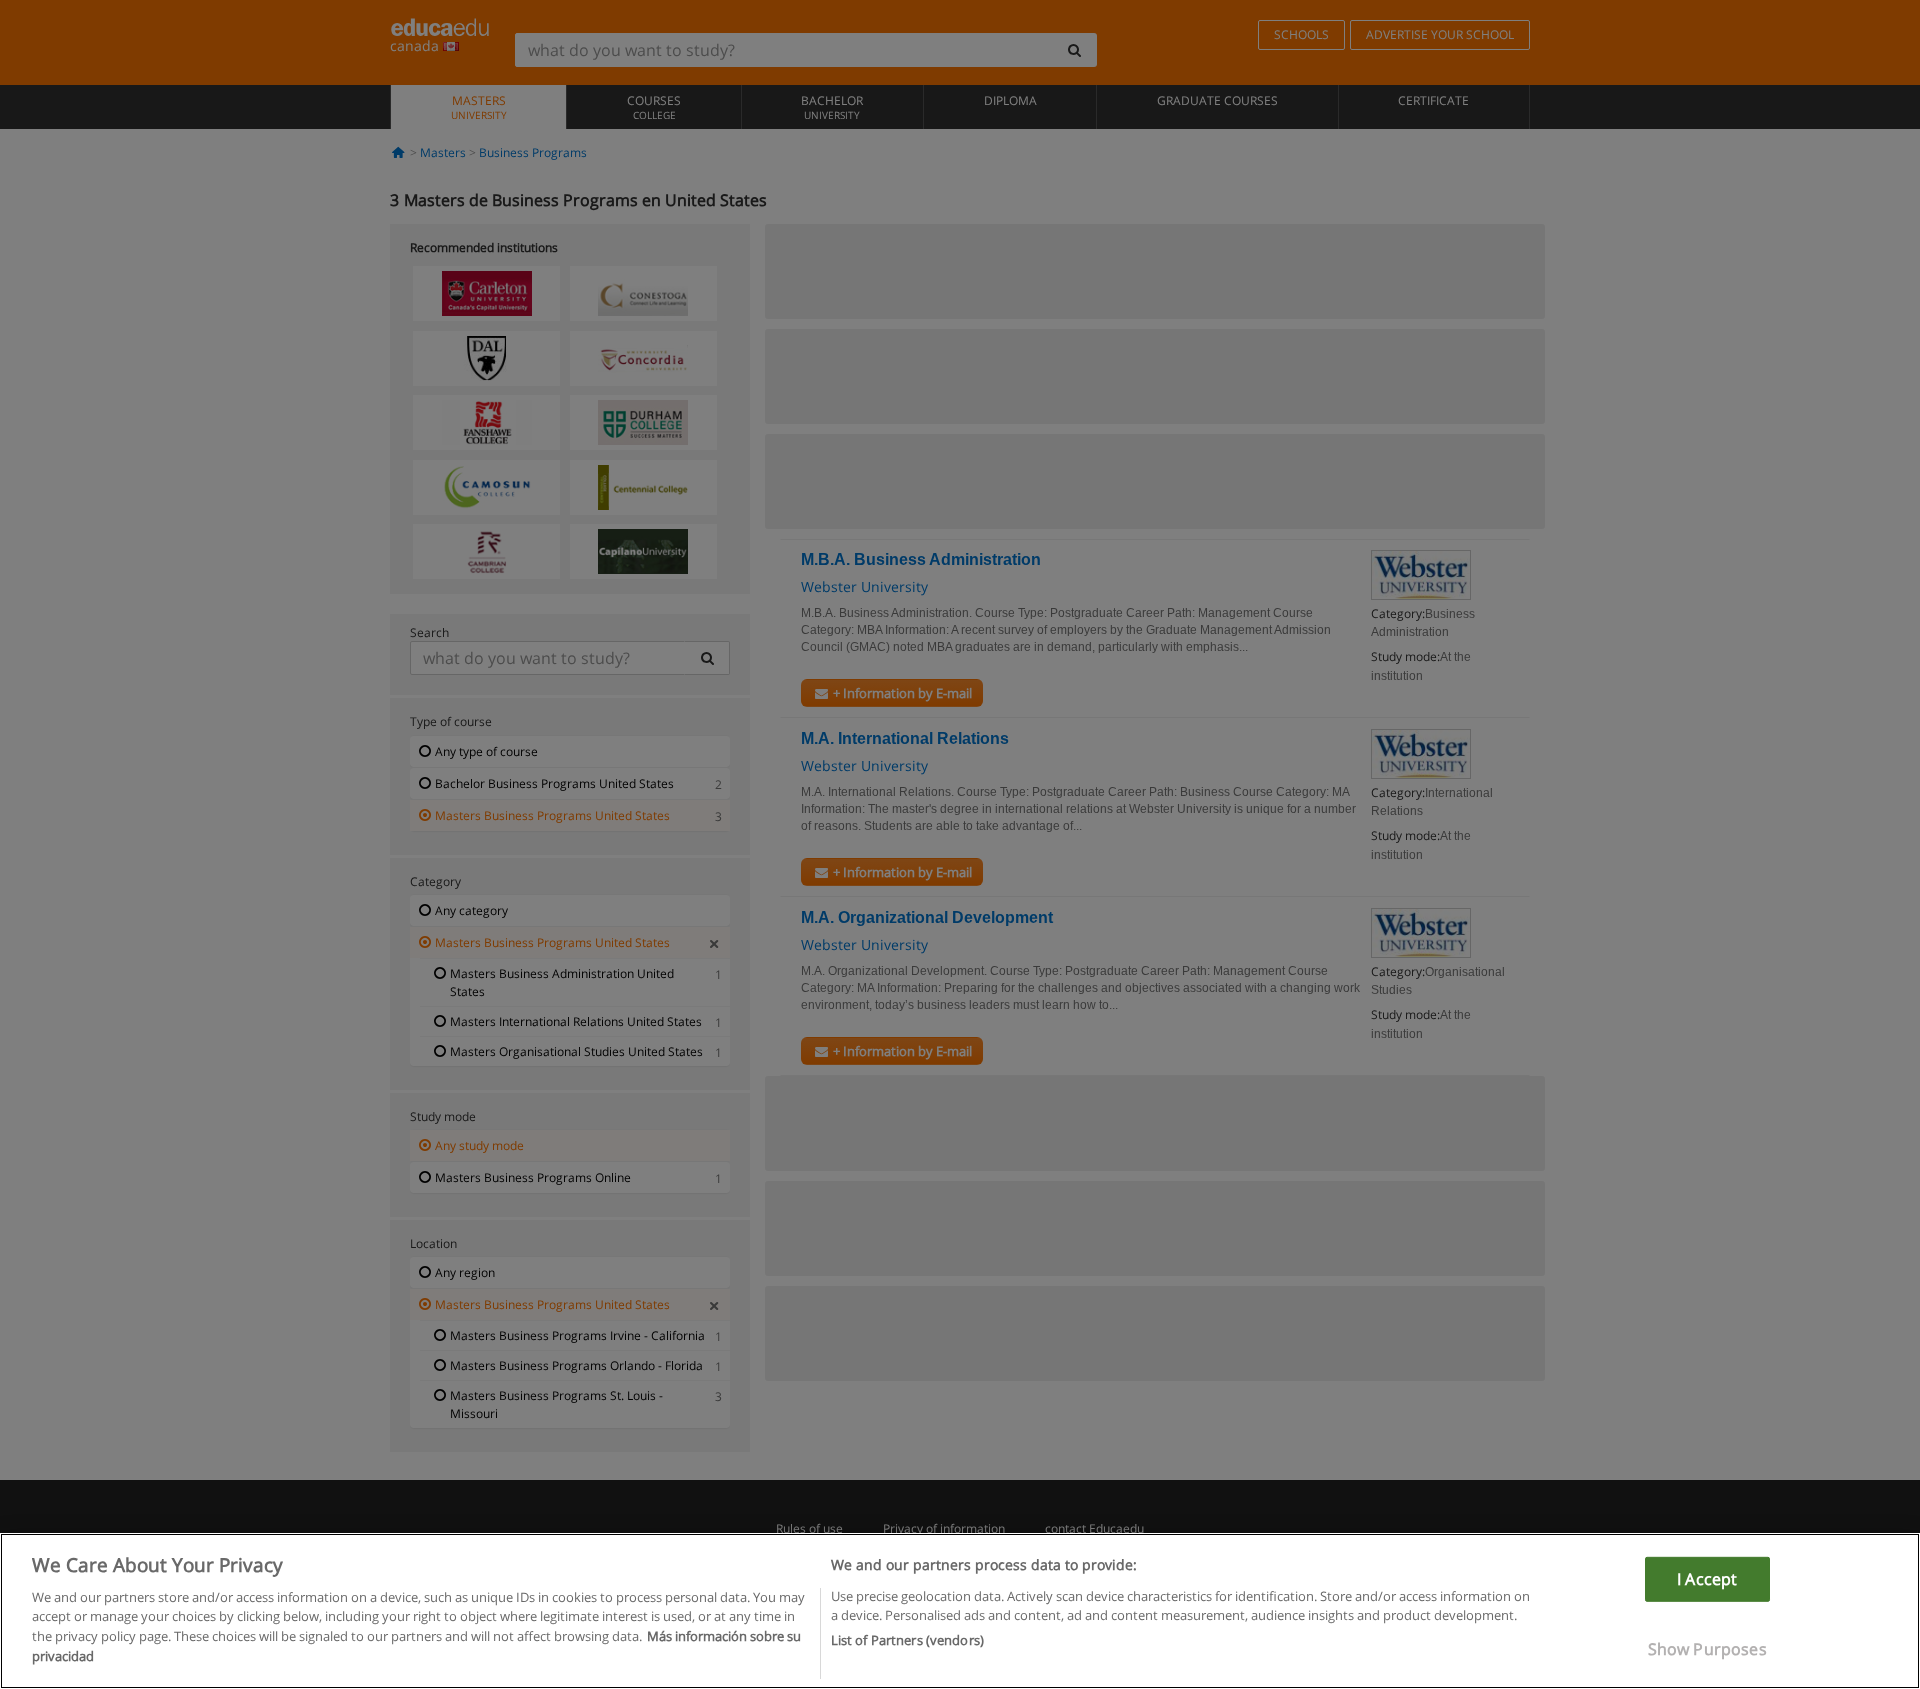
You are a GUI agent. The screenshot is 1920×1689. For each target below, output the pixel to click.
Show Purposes (1707, 1649)
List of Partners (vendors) (907, 1640)
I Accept (1707, 1579)
